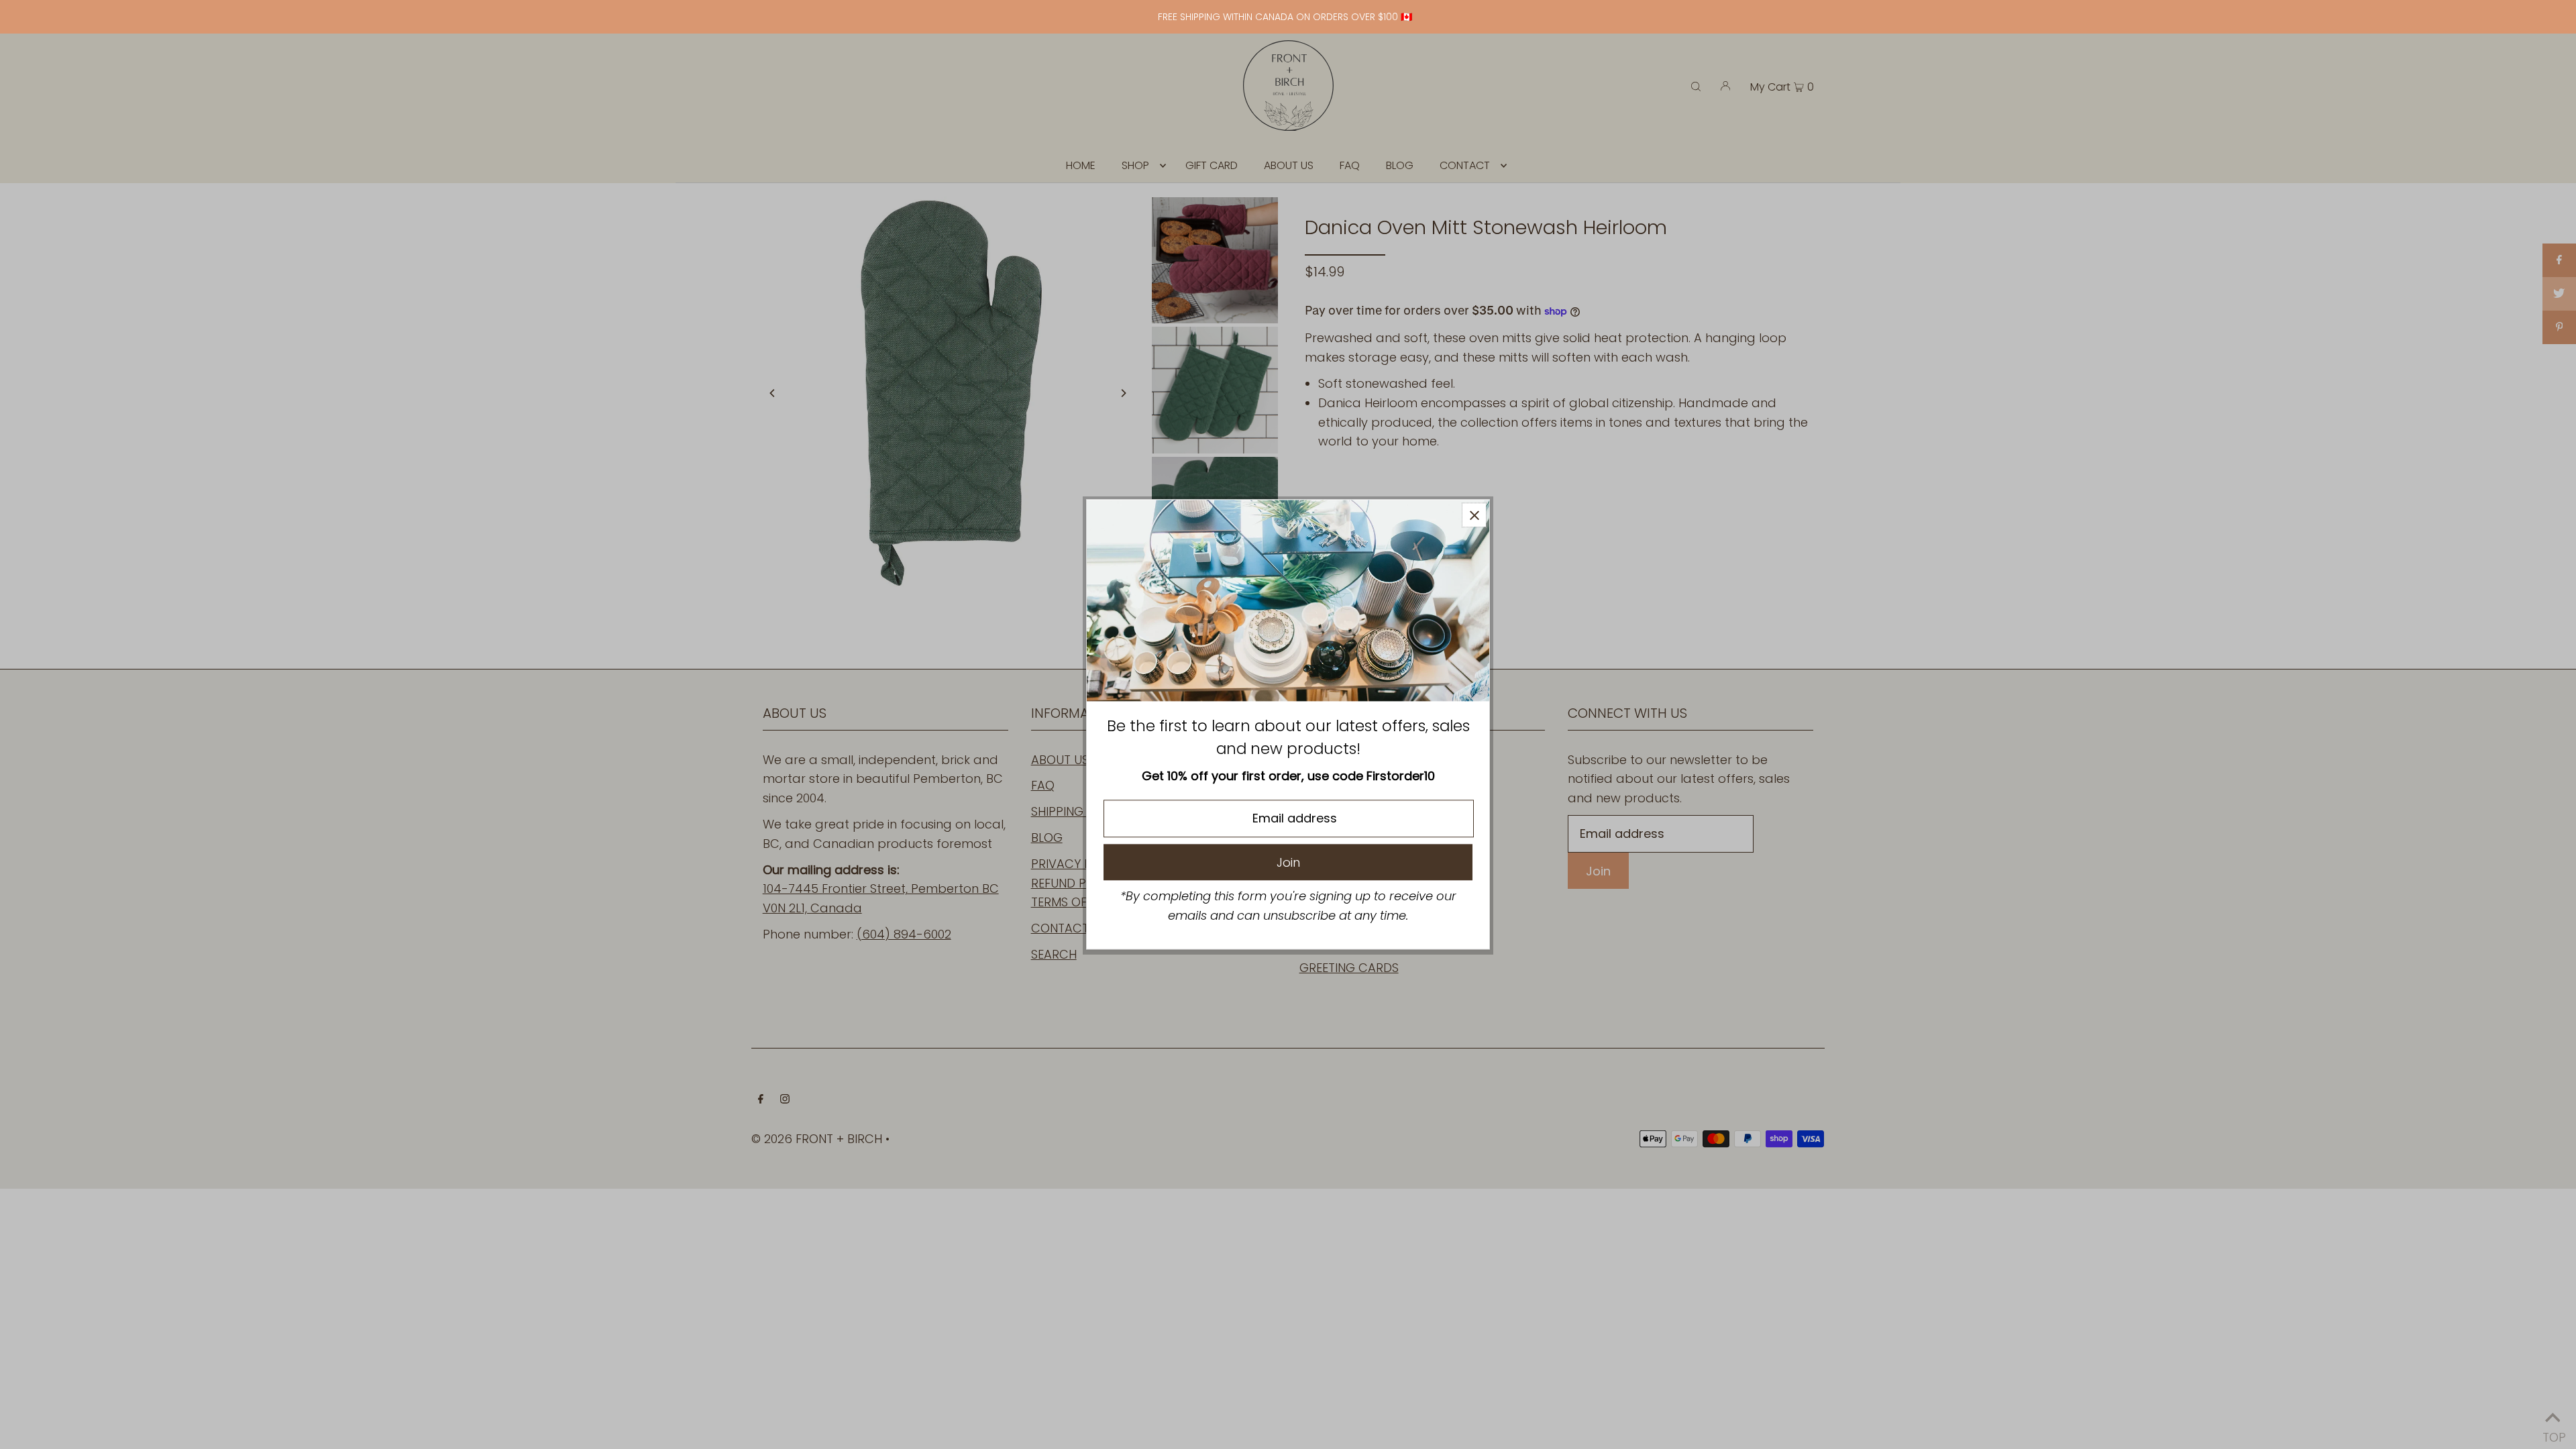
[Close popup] (1474, 515)
